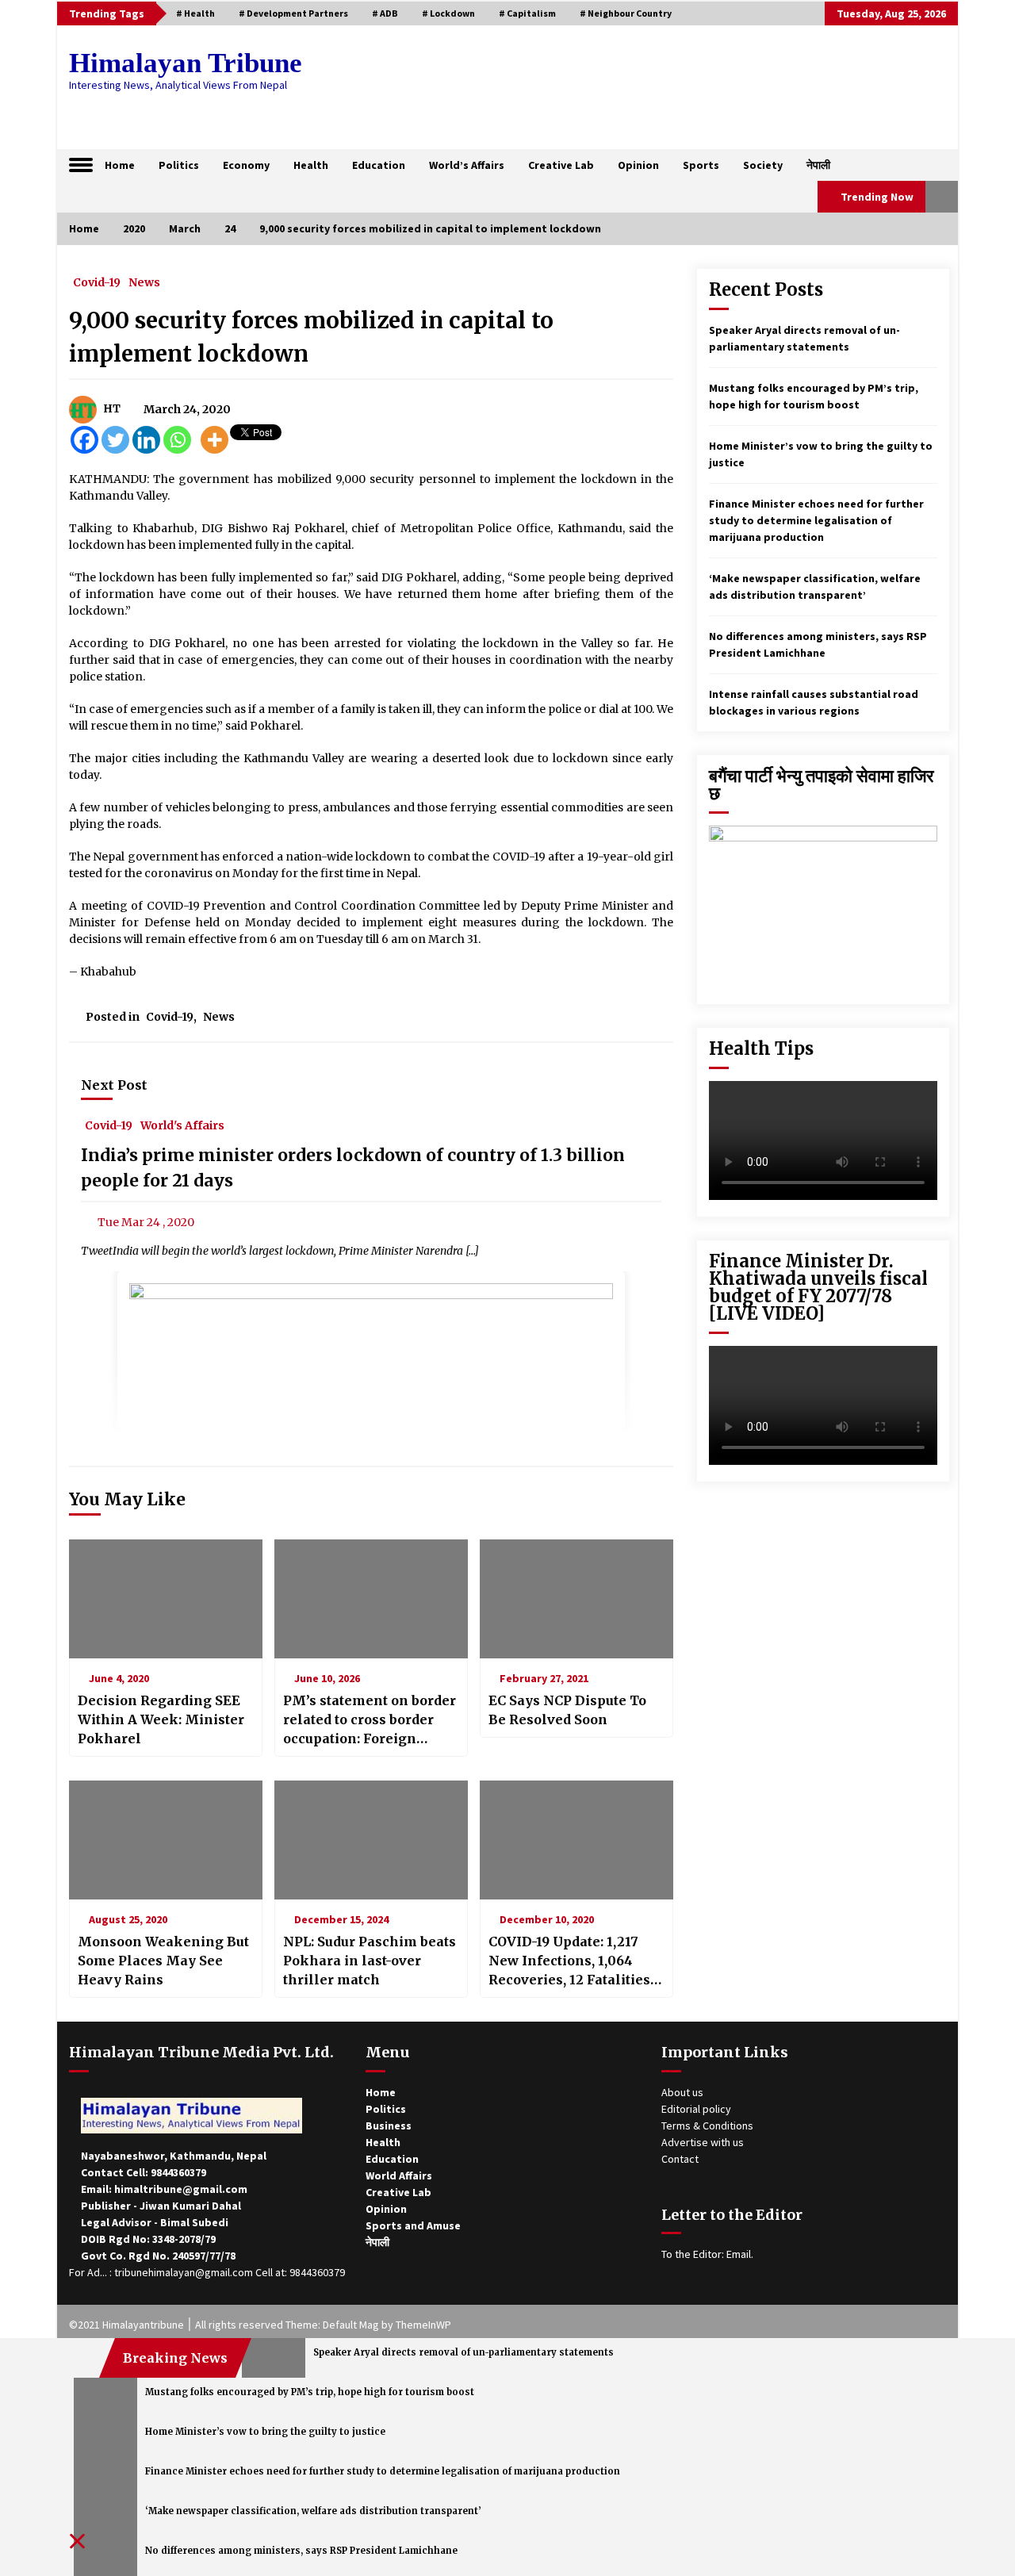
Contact (680, 2159)
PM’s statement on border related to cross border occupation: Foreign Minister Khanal (370, 1720)
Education (379, 165)
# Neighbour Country (626, 13)
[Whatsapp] (177, 440)
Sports (701, 165)
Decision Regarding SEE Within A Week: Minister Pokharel (161, 1719)
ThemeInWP (423, 2325)
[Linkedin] (146, 440)
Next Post (114, 1085)
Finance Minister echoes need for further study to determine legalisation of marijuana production (816, 520)
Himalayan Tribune (186, 63)
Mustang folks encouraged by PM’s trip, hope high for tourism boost (310, 2392)
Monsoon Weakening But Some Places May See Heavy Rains (163, 1961)
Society (763, 165)
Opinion (638, 165)
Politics (179, 165)
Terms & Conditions (707, 2126)
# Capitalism (527, 13)
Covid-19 (97, 282)
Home (120, 165)
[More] (214, 440)
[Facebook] (84, 440)
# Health (195, 13)
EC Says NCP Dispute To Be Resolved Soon (567, 1710)
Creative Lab (561, 165)
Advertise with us (703, 2142)
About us (682, 2092)
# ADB (385, 13)
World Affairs (399, 2175)
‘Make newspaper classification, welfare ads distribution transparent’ (313, 2511)
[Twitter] (115, 440)
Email (739, 2254)
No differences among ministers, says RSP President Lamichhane (301, 2551)
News (144, 282)
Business (389, 2126)
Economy (246, 165)
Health (311, 165)
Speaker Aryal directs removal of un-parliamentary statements (463, 2352)
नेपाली (818, 165)
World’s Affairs (467, 165)
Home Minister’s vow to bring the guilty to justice (265, 2432)
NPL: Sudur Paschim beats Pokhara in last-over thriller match (370, 1961)
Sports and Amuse (413, 2225)
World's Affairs (182, 1125)
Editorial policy (696, 2109)
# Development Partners (293, 13)
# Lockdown (448, 13)
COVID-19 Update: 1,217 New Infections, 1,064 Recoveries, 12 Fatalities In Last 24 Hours (569, 1961)
